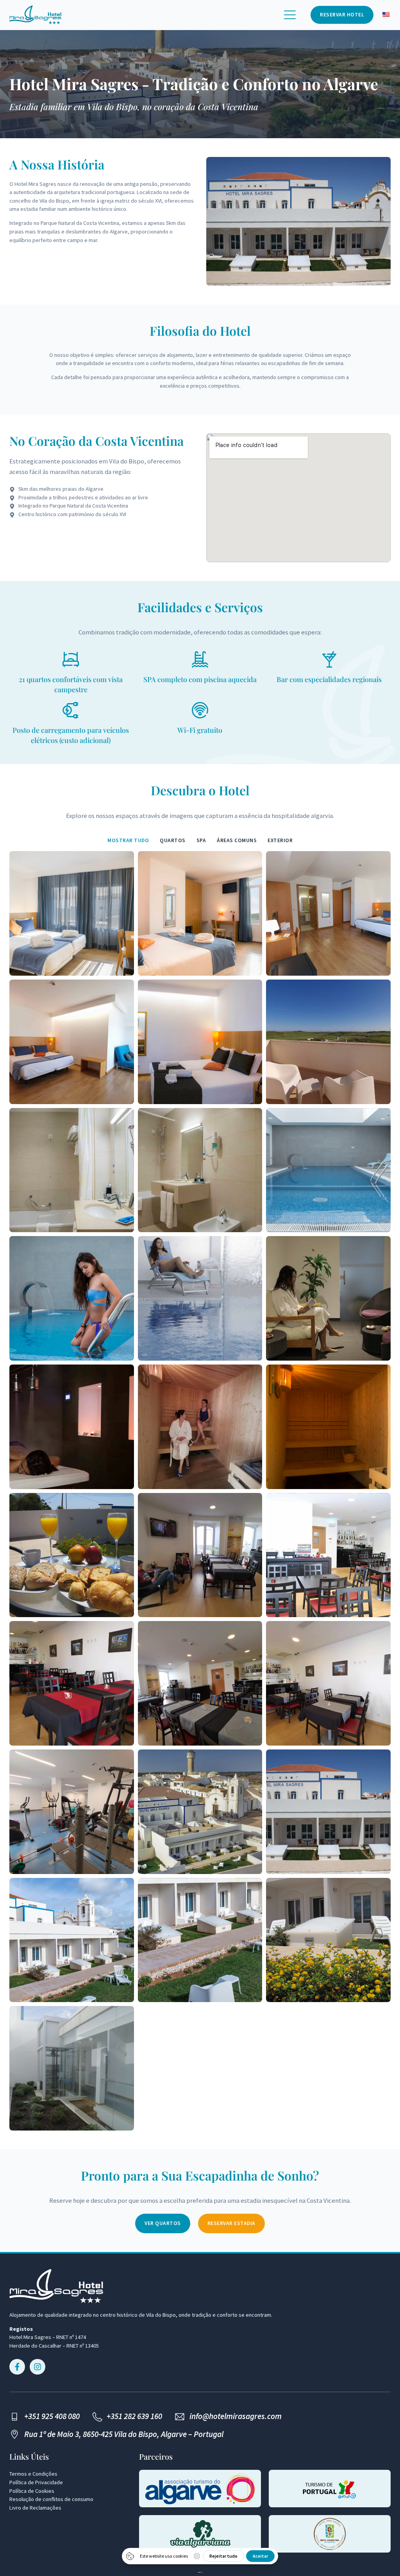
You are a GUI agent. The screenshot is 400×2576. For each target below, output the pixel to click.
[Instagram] (37, 2367)
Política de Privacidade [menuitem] (36, 2482)
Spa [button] (201, 840)
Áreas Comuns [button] (237, 840)
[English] (386, 15)
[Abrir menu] (290, 15)
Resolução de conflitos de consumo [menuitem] (51, 2499)
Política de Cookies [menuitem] (32, 2491)
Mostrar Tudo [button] (128, 840)
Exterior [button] (280, 840)
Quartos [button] (173, 840)
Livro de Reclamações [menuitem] (35, 2508)
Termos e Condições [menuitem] (33, 2474)
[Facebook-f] (17, 2367)
